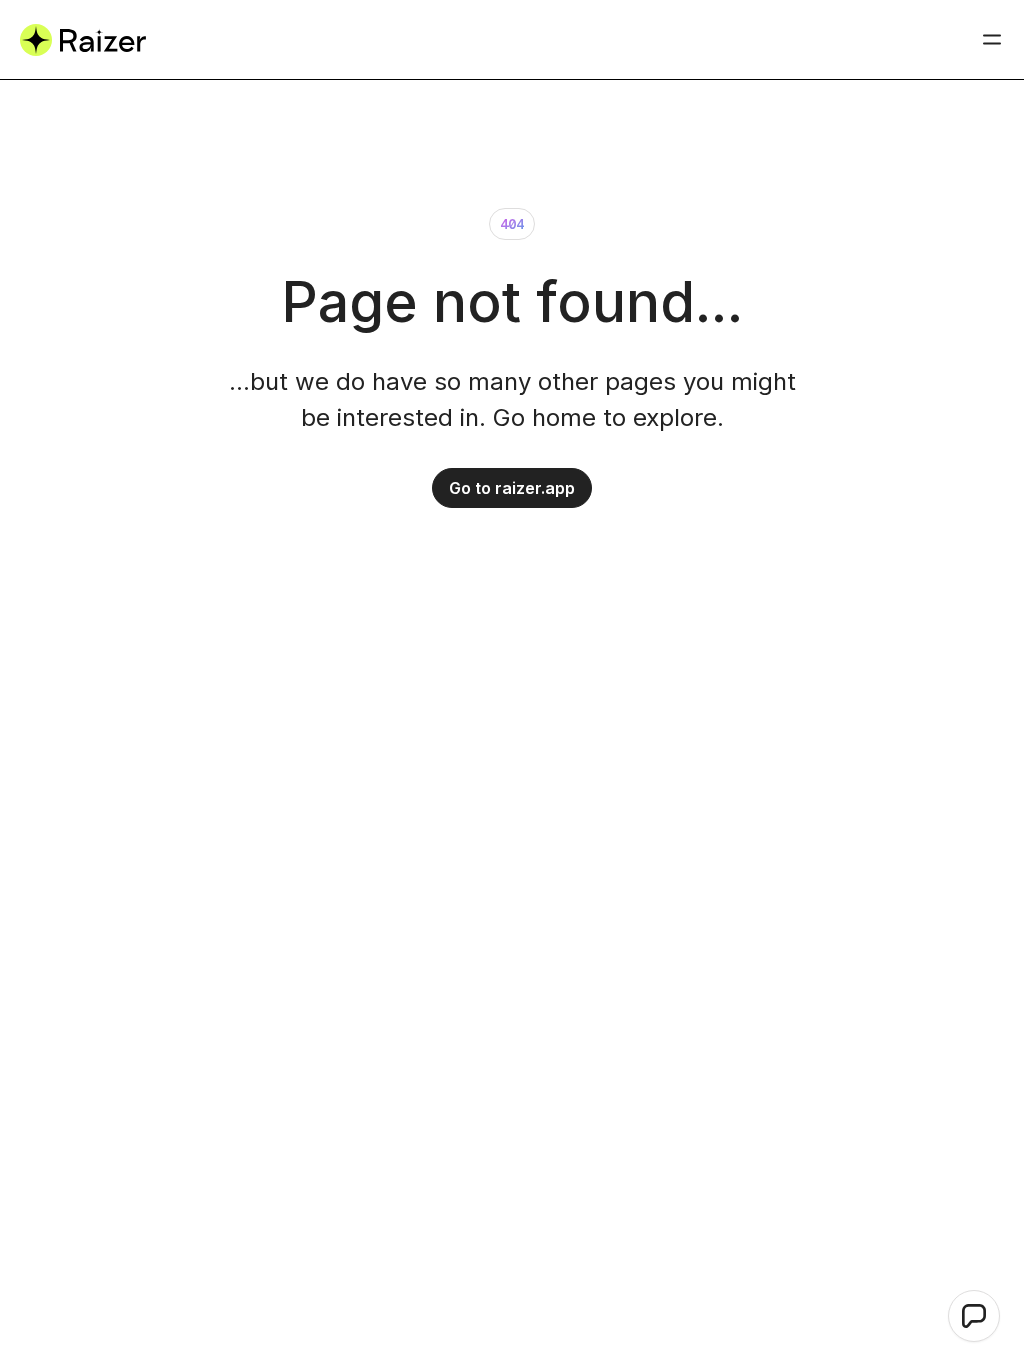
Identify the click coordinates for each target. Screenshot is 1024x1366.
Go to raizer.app (512, 488)
